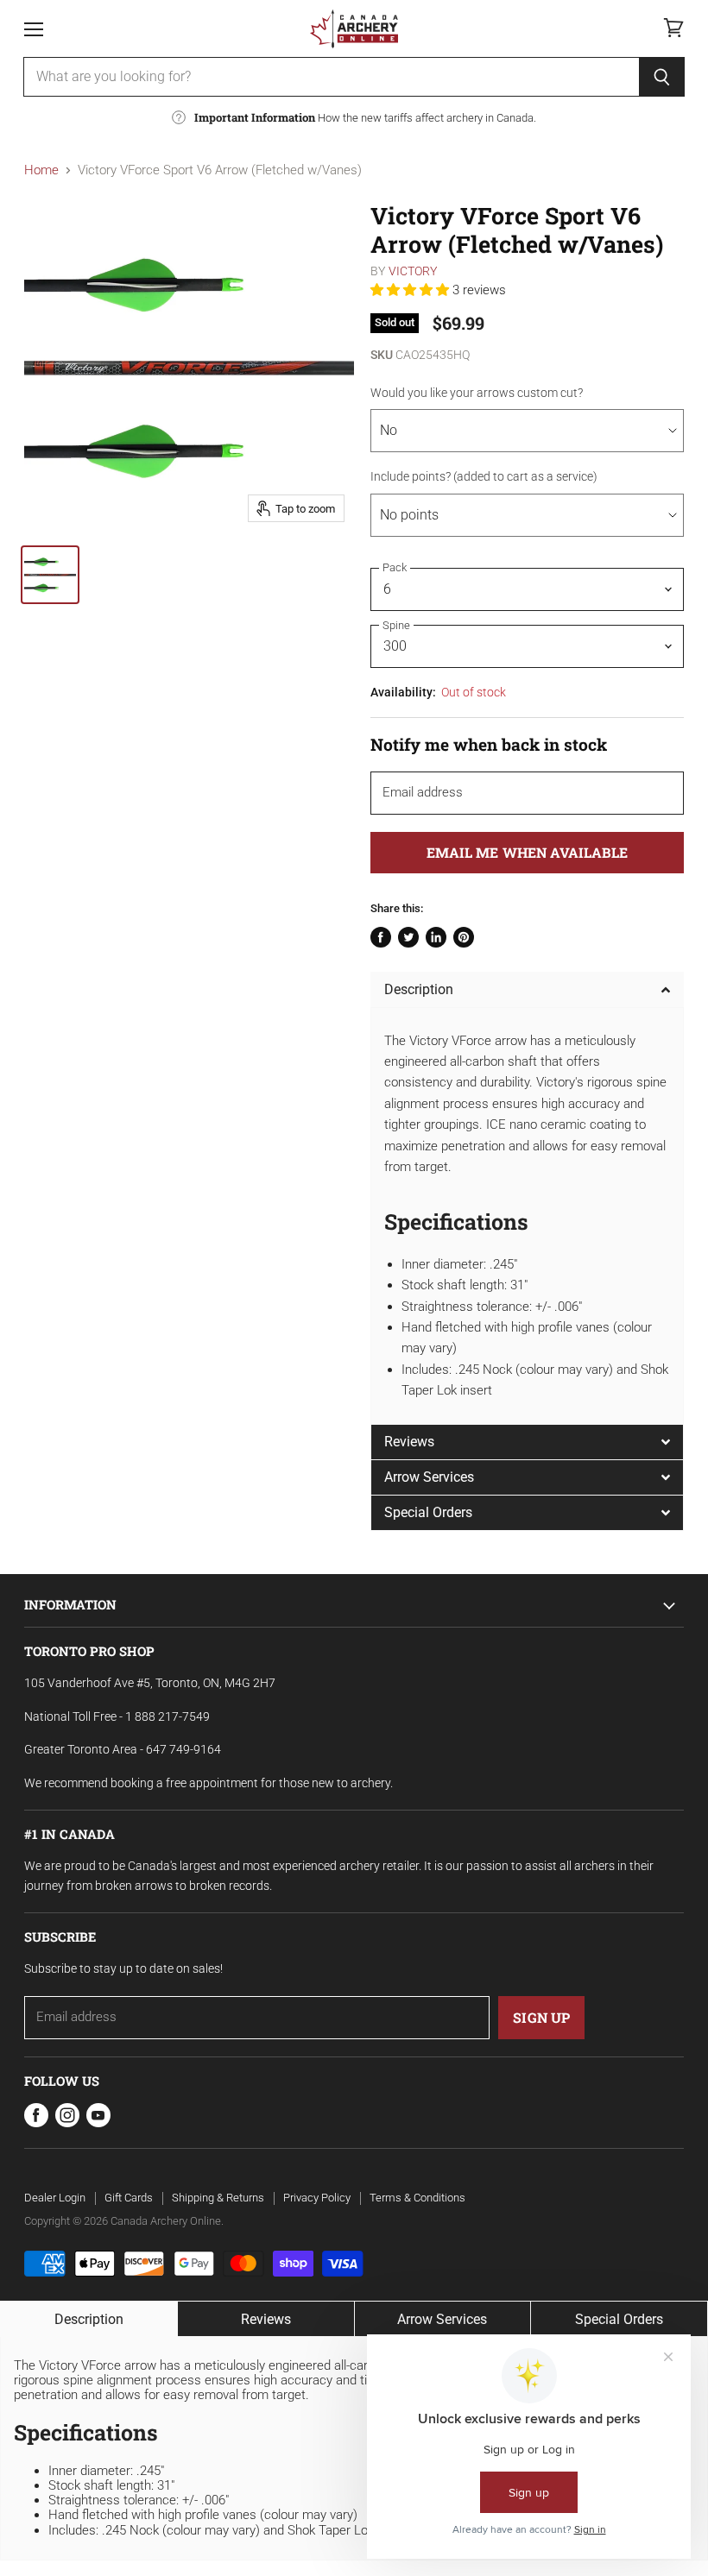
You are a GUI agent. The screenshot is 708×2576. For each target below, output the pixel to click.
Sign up (541, 2017)
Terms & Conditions (417, 2198)
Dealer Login (55, 2198)
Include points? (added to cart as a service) (484, 476)
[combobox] (331, 77)
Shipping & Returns (218, 2198)
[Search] (662, 77)
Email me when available (527, 852)
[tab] (527, 989)
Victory (413, 271)
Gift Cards (129, 2198)
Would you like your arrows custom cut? (477, 393)
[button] (411, 290)
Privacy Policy (317, 2198)
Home (41, 170)
